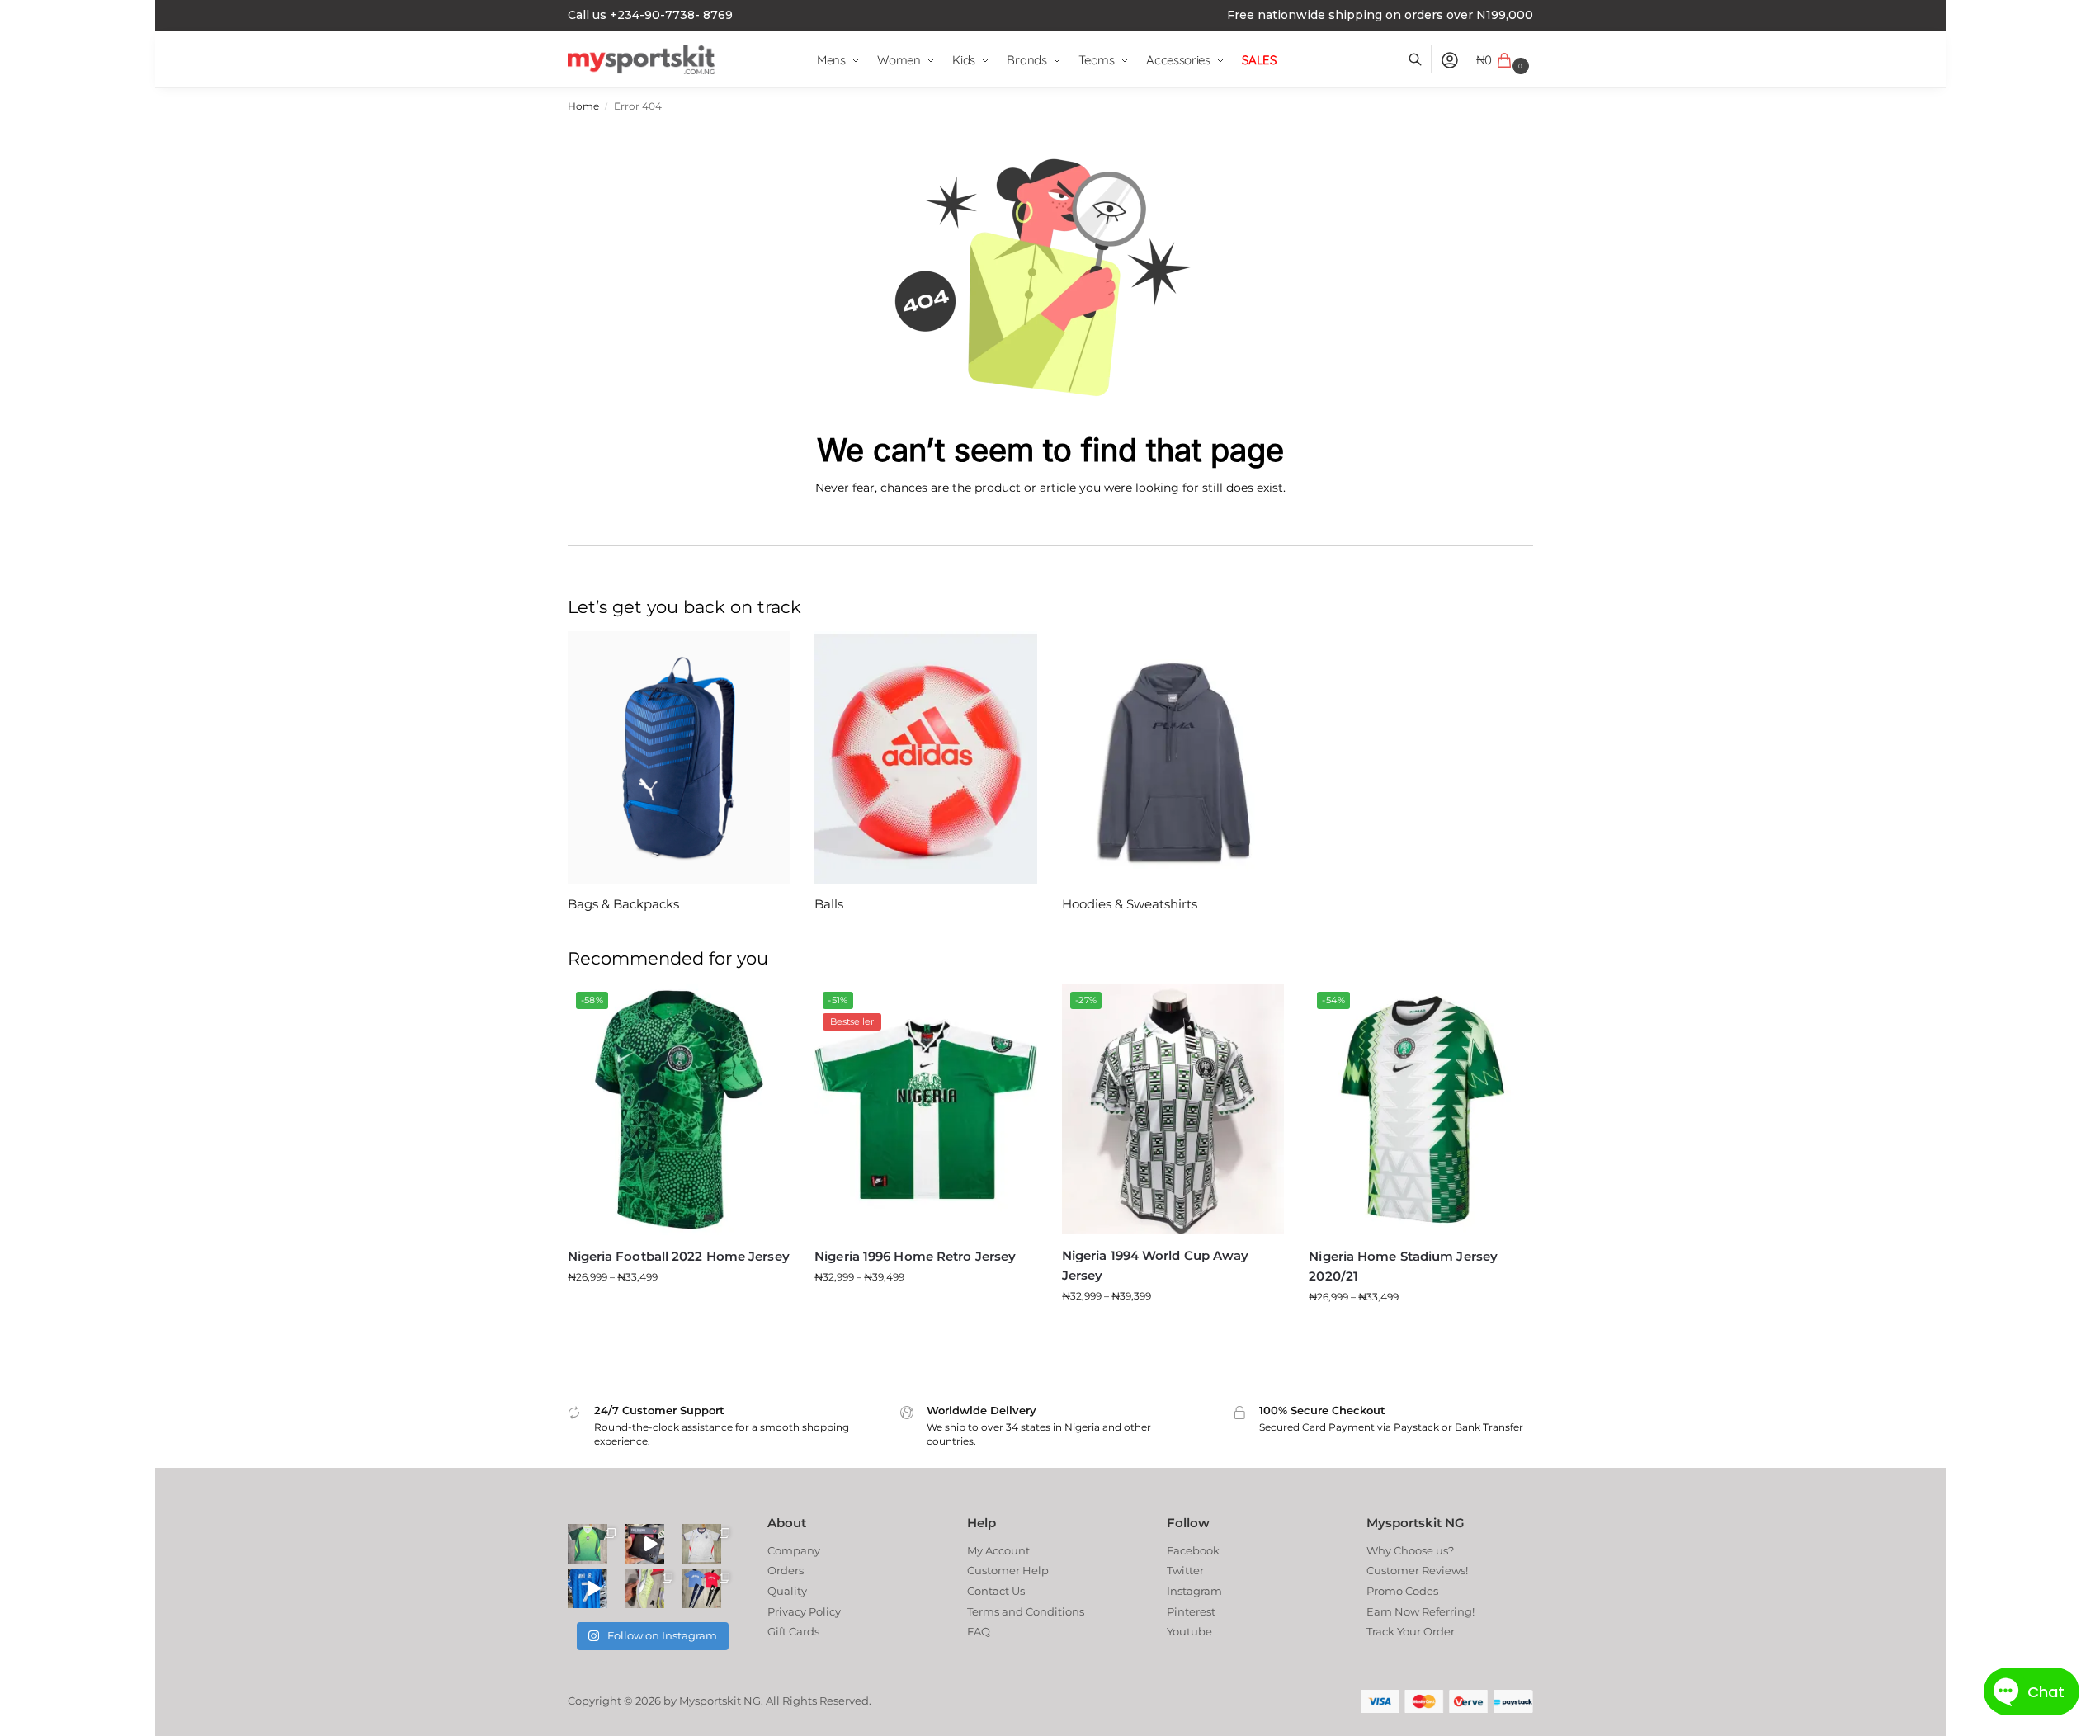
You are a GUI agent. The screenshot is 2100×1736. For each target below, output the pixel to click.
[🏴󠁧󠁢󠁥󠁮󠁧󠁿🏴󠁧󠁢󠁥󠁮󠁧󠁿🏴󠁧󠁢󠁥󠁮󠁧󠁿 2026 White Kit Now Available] (701, 1544)
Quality (787, 1591)
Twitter (1185, 1570)
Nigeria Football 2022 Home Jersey (679, 1256)
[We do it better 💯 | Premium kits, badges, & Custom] (588, 1588)
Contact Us (996, 1591)
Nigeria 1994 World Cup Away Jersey (1156, 1265)
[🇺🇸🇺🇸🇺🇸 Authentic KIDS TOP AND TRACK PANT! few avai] (701, 1588)
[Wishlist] (765, 1008)
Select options (678, 1310)
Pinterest (1191, 1611)
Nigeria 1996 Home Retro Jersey (915, 1256)
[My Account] (1450, 60)
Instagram (1194, 1591)
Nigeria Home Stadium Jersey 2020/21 (1403, 1266)
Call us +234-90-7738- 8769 (650, 15)
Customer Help (1008, 1570)
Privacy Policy (804, 1611)
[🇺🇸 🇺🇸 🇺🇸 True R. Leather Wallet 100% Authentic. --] (644, 1544)
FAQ (979, 1631)
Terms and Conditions (1026, 1611)
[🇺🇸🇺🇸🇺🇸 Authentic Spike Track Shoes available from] (644, 1588)
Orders (786, 1570)
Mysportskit (710, 1701)
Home (583, 106)
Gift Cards (793, 1631)
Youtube (1189, 1631)
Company (794, 1550)
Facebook (1193, 1550)
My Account (998, 1550)
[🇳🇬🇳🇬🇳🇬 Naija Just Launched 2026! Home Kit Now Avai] (588, 1544)
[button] (1505, 60)
